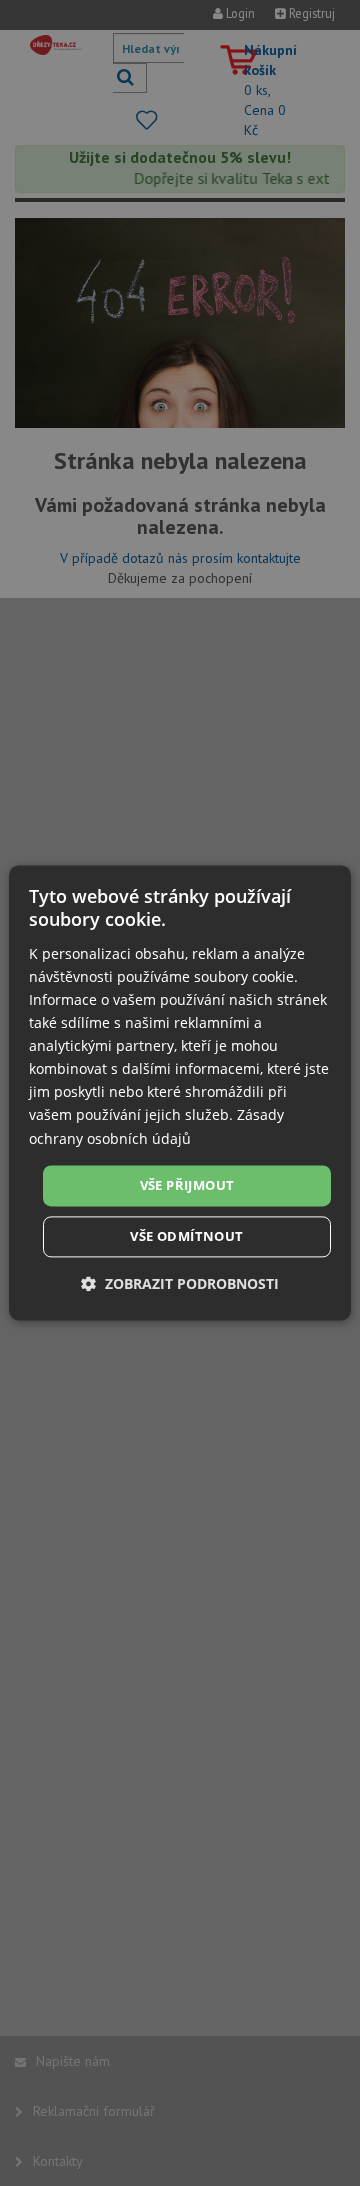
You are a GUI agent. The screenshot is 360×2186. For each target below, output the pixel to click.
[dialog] (180, 1092)
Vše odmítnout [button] (186, 1237)
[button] (180, 1284)
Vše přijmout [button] (187, 1185)
